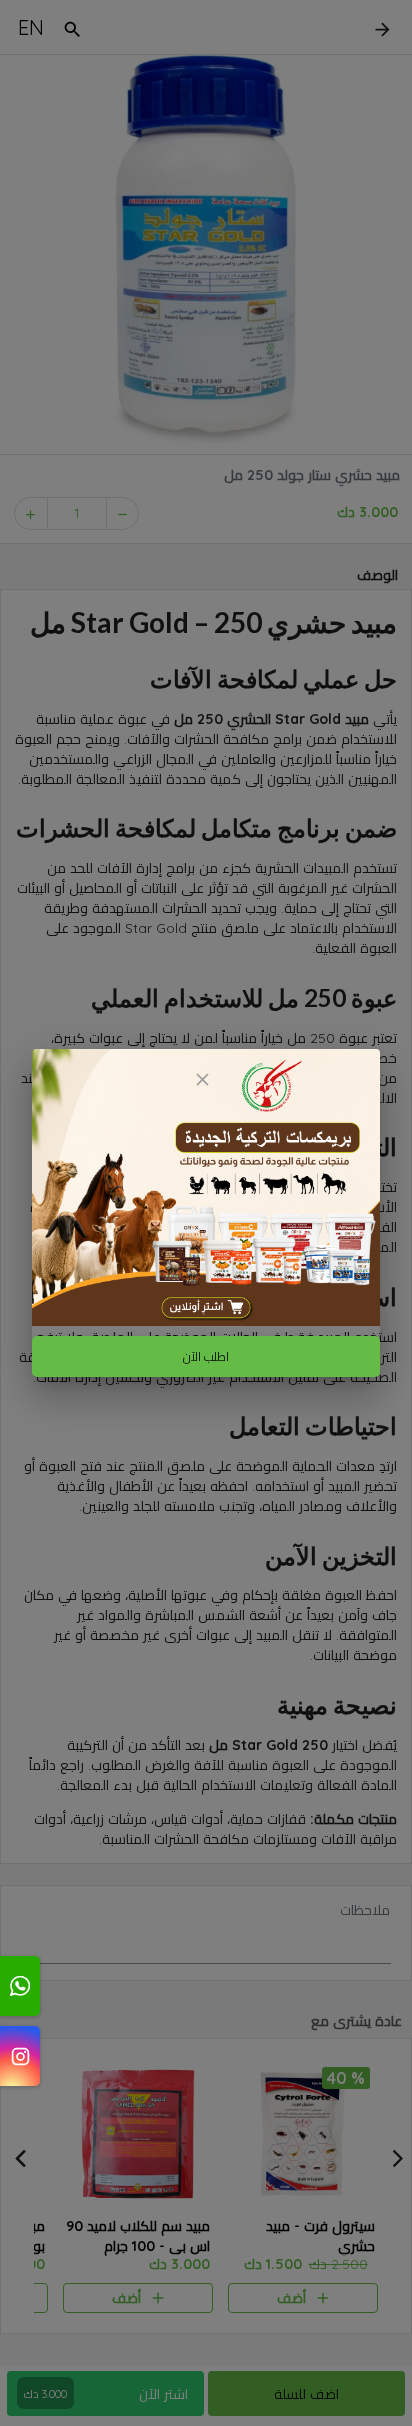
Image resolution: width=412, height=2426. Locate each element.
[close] (202, 1079)
